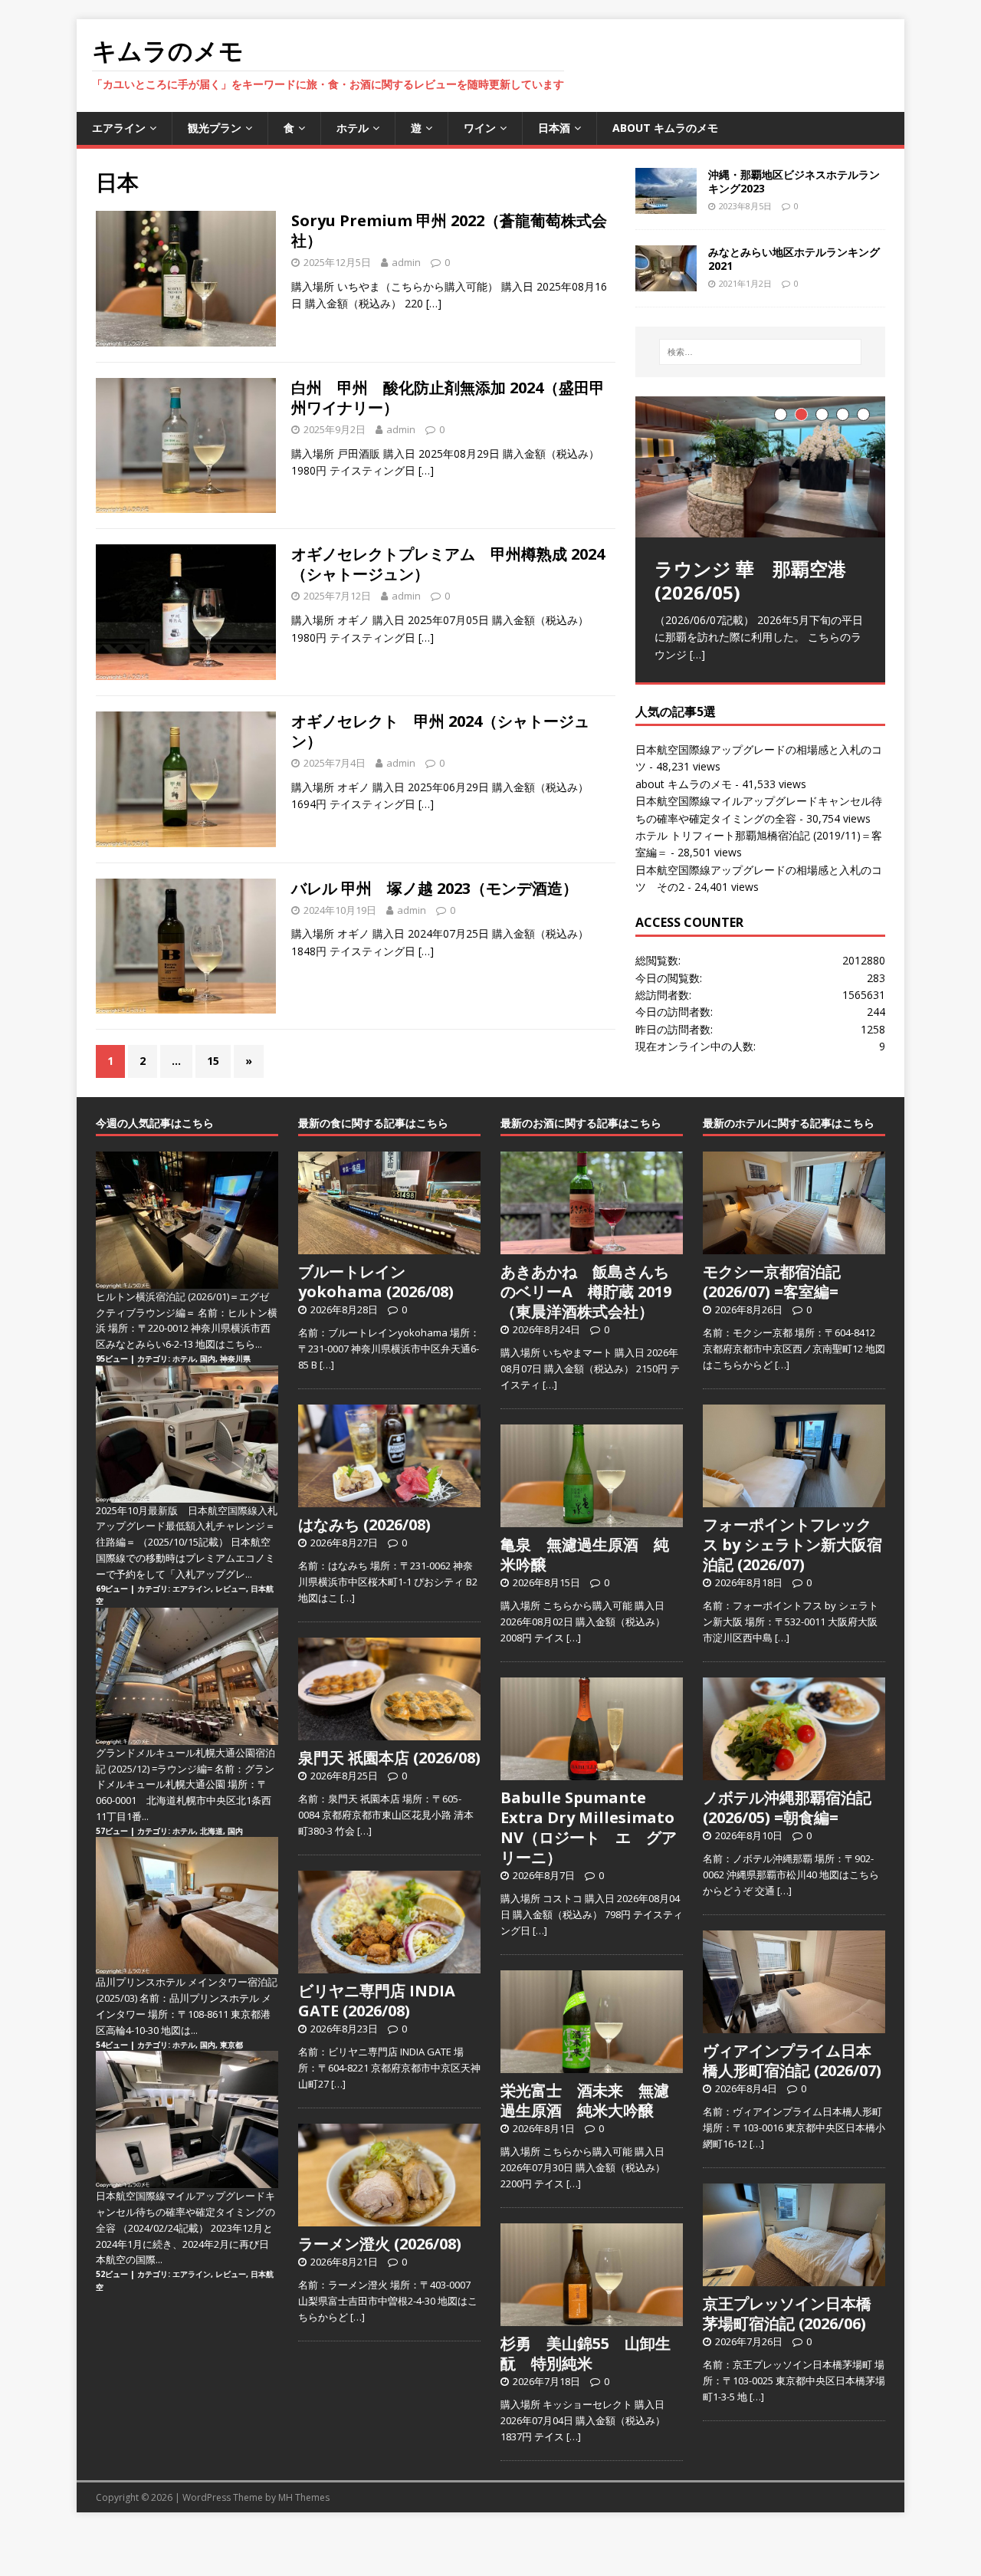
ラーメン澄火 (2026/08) (380, 2244)
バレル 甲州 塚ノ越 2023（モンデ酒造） (435, 888)
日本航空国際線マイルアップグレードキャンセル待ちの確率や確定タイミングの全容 (185, 2212)
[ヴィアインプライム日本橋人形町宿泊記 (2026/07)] (794, 2025)
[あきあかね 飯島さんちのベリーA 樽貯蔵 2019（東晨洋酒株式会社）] (592, 1246)
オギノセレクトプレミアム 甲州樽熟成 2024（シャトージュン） (448, 564)
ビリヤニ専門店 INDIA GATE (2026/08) (377, 2001)
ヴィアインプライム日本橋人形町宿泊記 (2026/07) (792, 2060)
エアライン (119, 128)
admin (406, 262)
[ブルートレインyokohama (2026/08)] (389, 1246)
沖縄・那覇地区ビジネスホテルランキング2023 (794, 181)
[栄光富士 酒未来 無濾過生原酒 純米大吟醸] (592, 2065)
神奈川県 (235, 1359)
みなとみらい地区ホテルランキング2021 (794, 259)
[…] (434, 303)
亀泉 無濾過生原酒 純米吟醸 (585, 1554)
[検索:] (760, 352)
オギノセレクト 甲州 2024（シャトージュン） (440, 731)
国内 (208, 1359)
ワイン (480, 128)
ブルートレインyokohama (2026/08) (376, 1281)
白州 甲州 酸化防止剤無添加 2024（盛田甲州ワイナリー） (448, 398)
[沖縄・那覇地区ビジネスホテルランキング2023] (666, 204)
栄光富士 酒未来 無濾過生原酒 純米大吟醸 (585, 2100)
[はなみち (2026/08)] (389, 1499)
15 (213, 1061)
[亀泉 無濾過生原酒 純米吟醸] (592, 1519)
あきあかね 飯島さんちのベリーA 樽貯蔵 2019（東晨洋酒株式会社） (586, 1291)
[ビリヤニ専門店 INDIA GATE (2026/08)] (389, 1965)
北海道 (212, 1831)
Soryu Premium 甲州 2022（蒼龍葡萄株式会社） (449, 230)
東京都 (231, 2045)
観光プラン (215, 128)
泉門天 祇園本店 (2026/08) (389, 1758)
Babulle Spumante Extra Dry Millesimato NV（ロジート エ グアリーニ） (589, 1827)
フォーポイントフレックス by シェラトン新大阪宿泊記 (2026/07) (792, 1544)
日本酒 (554, 128)
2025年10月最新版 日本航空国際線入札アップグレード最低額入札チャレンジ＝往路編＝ (187, 1526)
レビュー (231, 1589)
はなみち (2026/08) (364, 1525)
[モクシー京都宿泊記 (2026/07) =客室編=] (794, 1246)
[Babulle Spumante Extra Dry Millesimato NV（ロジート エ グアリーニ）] (592, 1772)
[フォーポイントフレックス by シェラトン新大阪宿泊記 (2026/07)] (794, 1499)
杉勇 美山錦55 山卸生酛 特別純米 (586, 2353)
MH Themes (304, 2497)
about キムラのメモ (665, 128)
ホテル (353, 128)
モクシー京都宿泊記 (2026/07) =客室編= (772, 1281)
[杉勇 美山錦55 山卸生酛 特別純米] (592, 2318)
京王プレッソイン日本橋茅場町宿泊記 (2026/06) (787, 2313)
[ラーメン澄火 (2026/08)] (389, 2218)
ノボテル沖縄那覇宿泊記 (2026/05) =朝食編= (787, 1807)
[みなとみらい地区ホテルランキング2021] (666, 282)
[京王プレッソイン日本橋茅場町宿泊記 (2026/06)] (794, 2278)
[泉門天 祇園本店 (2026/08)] (389, 1732)
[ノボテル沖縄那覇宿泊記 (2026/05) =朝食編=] (794, 1772)
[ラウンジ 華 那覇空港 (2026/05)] (760, 467)
